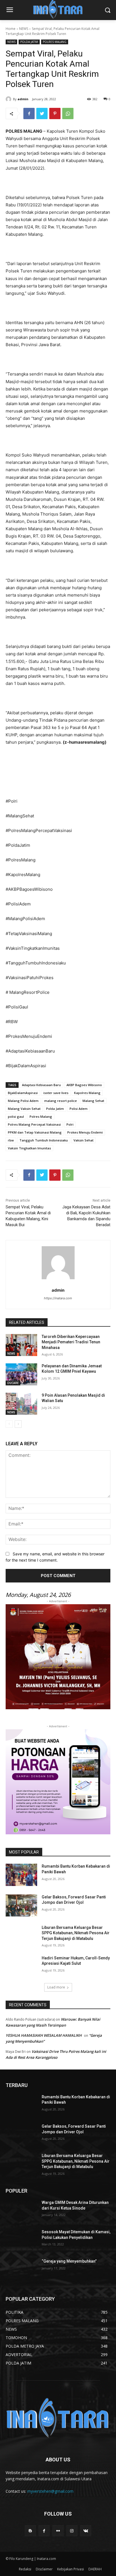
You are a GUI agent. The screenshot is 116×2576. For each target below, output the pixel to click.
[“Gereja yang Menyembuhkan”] (21, 2270)
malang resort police (61, 1101)
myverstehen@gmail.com (50, 2491)
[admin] (9, 99)
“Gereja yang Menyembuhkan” (69, 2261)
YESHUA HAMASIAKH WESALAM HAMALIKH (44, 2035)
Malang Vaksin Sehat (24, 1109)
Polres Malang (41, 1116)
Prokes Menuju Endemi (85, 1132)
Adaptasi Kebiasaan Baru (41, 1085)
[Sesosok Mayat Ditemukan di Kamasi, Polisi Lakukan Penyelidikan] (21, 2240)
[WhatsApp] (68, 113)
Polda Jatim (55, 1109)
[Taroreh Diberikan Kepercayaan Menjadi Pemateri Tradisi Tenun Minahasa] (21, 1345)
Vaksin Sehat (83, 1140)
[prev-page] (9, 1424)
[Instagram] (72, 2531)
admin (23, 99)
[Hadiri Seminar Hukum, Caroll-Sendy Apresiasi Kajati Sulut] (21, 1966)
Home (11, 29)
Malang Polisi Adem (23, 1101)
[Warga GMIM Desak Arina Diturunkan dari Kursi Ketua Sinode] (21, 2211)
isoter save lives (56, 1093)
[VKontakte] (86, 2531)
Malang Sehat (93, 1101)
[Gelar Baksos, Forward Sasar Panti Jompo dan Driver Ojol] (21, 1905)
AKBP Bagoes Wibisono (84, 1085)
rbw (11, 1140)
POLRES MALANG (55, 42)
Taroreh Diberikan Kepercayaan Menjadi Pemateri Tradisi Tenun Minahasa (71, 1342)
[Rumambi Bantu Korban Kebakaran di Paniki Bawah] (21, 1875)
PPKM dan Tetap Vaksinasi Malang (35, 1132)
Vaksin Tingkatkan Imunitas (29, 1148)
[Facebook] (29, 113)
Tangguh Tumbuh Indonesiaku (44, 1140)
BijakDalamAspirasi (23, 1093)
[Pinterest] (55, 113)
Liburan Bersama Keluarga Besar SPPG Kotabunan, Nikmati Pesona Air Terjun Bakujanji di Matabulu (76, 1933)
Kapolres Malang (87, 1093)
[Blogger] (30, 2531)
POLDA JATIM (29, 42)
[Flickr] (58, 2531)
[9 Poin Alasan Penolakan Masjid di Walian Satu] (21, 1404)
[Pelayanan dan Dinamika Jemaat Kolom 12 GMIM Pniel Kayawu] (21, 1374)
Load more (56, 1987)
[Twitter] (42, 113)
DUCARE (13, 1383)
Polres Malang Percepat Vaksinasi (34, 1124)
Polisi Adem (79, 1109)
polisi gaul (16, 1116)
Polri (70, 1124)
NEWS (24, 29)
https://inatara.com (58, 1298)
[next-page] (18, 1424)
